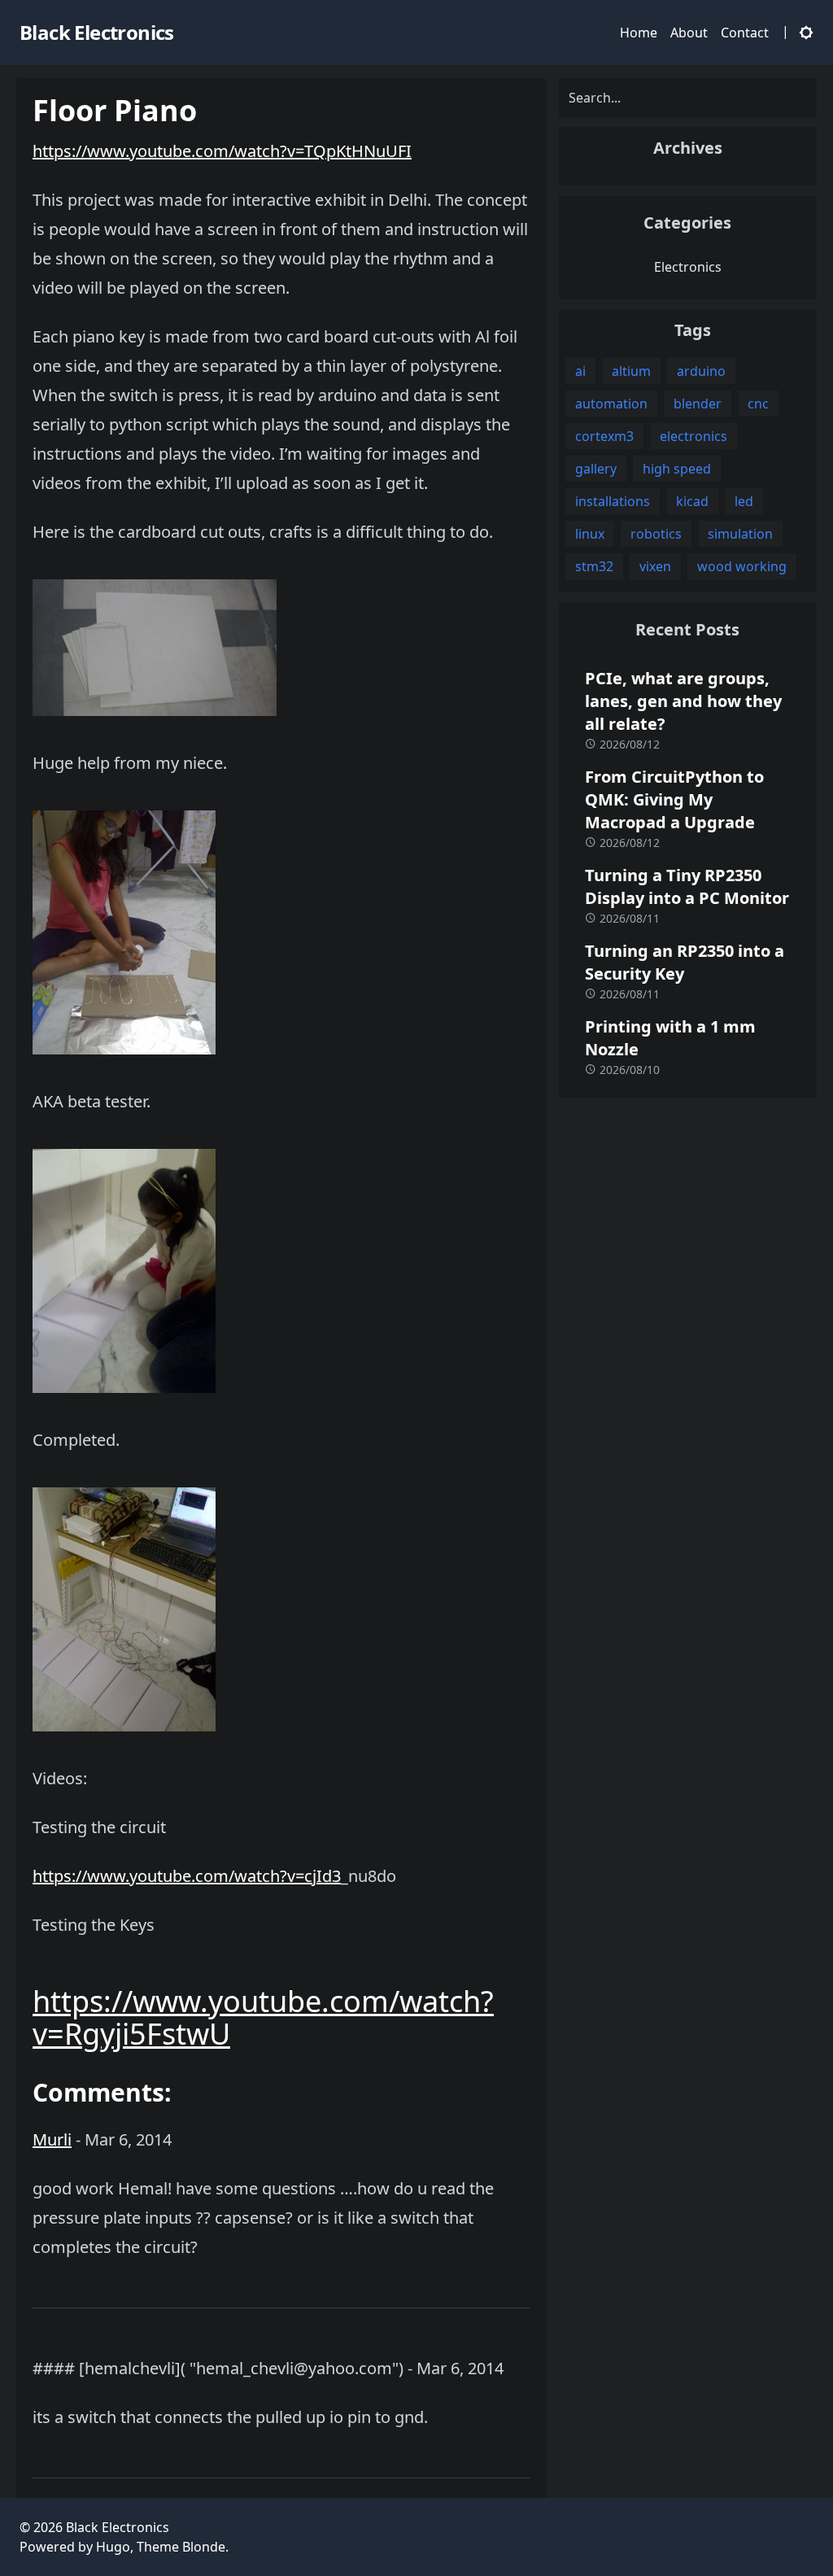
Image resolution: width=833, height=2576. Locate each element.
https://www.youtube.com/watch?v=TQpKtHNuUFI (222, 151)
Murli (52, 2139)
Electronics (688, 267)
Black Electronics (118, 2527)
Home (639, 33)
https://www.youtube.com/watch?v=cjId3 (187, 1876)
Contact (745, 33)
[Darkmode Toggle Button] (803, 32)
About (689, 33)
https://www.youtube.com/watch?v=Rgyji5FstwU (263, 2017)
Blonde (204, 2547)
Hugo (113, 2547)
